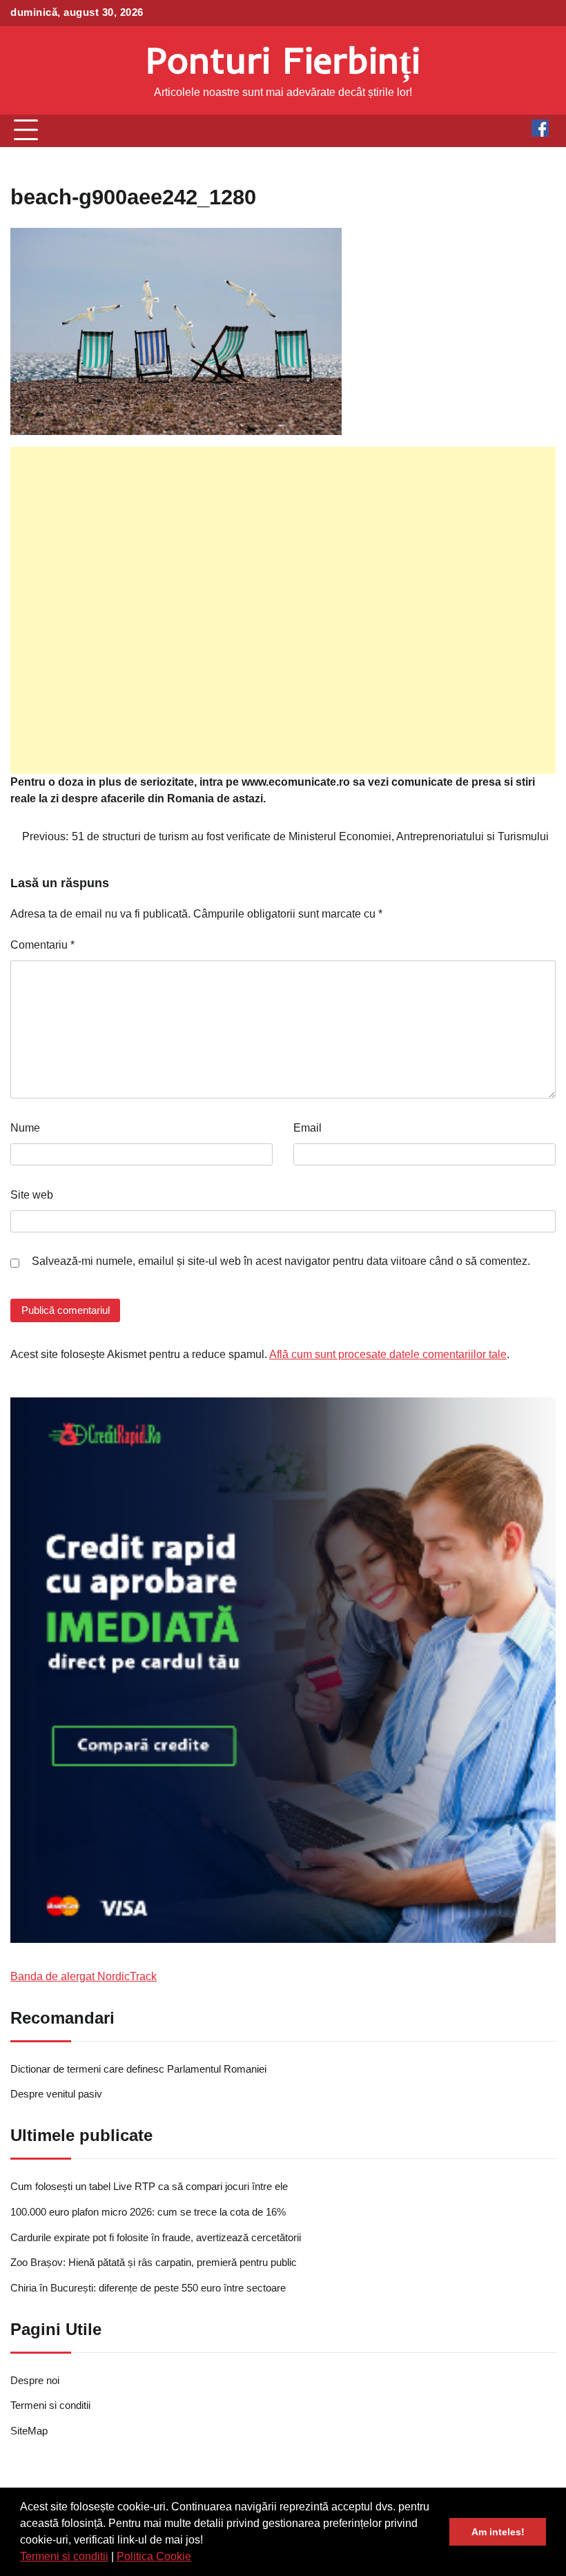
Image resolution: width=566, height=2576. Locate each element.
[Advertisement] (283, 610)
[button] (196, 2558)
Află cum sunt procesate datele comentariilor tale (388, 1354)
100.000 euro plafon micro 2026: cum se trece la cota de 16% (148, 2212)
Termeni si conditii (64, 2556)
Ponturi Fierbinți (283, 60)
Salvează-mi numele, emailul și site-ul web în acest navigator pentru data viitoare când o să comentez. (281, 1261)
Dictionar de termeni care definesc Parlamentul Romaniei (138, 2069)
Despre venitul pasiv (56, 2094)
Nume (25, 1128)
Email (308, 1128)
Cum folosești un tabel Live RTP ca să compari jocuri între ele (149, 2187)
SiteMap (29, 2431)
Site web (32, 1195)
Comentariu (42, 945)
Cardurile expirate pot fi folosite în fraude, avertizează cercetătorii (156, 2238)
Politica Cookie (154, 2556)
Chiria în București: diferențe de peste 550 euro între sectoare (148, 2288)
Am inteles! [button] (498, 2532)
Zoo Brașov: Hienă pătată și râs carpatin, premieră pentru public (154, 2263)
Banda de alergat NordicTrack (84, 1976)
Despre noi (35, 2381)
